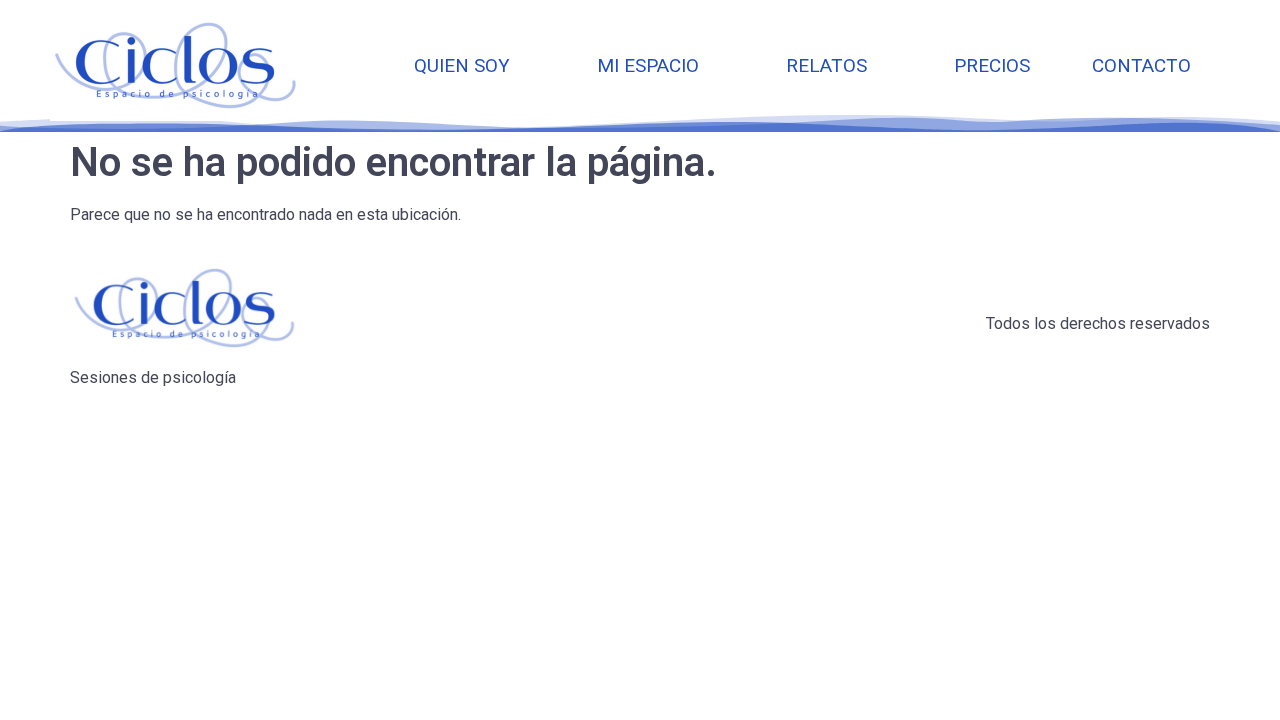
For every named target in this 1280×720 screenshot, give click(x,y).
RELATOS (826, 65)
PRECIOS (992, 65)
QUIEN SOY (462, 65)
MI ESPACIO (648, 65)
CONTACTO (1141, 65)
